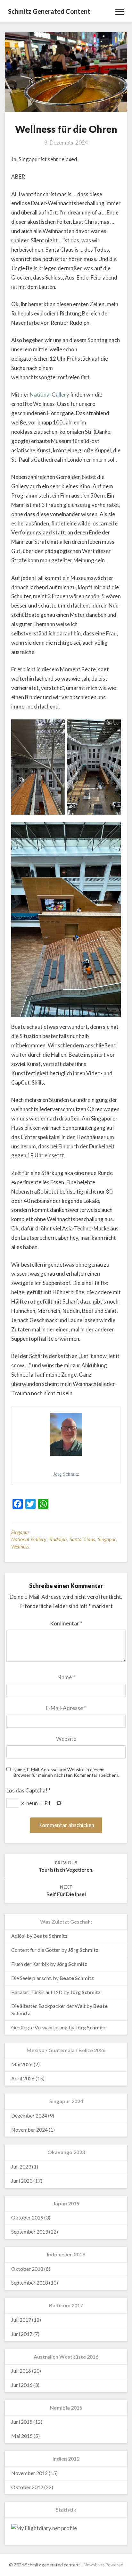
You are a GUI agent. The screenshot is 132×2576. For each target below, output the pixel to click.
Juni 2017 (22, 2334)
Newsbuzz (94, 2565)
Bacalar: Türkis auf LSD (37, 1992)
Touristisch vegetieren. (66, 1866)
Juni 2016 (22, 2385)
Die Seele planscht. (32, 1978)
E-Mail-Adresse (66, 1708)
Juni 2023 (22, 2181)
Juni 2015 (22, 2422)
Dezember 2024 (29, 2115)
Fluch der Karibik (30, 1964)
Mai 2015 (22, 2436)
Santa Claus (82, 1539)
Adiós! (18, 1936)
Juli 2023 (21, 2166)
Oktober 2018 (27, 2269)
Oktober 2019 (27, 2217)
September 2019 (30, 2232)
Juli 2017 (21, 2320)
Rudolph (58, 1539)
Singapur (20, 1532)
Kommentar (66, 1623)
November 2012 (29, 2473)
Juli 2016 (21, 2371)
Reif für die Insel (66, 1891)
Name (66, 1677)
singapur (107, 1539)
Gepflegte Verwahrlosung (39, 2027)
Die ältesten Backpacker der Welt (48, 2006)
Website (66, 1739)
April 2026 (23, 2078)
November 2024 (29, 2130)
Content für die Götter (36, 1950)
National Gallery (50, 394)
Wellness (20, 1546)
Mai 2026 (22, 2064)
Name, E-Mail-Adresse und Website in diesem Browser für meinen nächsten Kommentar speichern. (66, 1772)
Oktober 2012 (27, 2487)
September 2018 (30, 2282)
